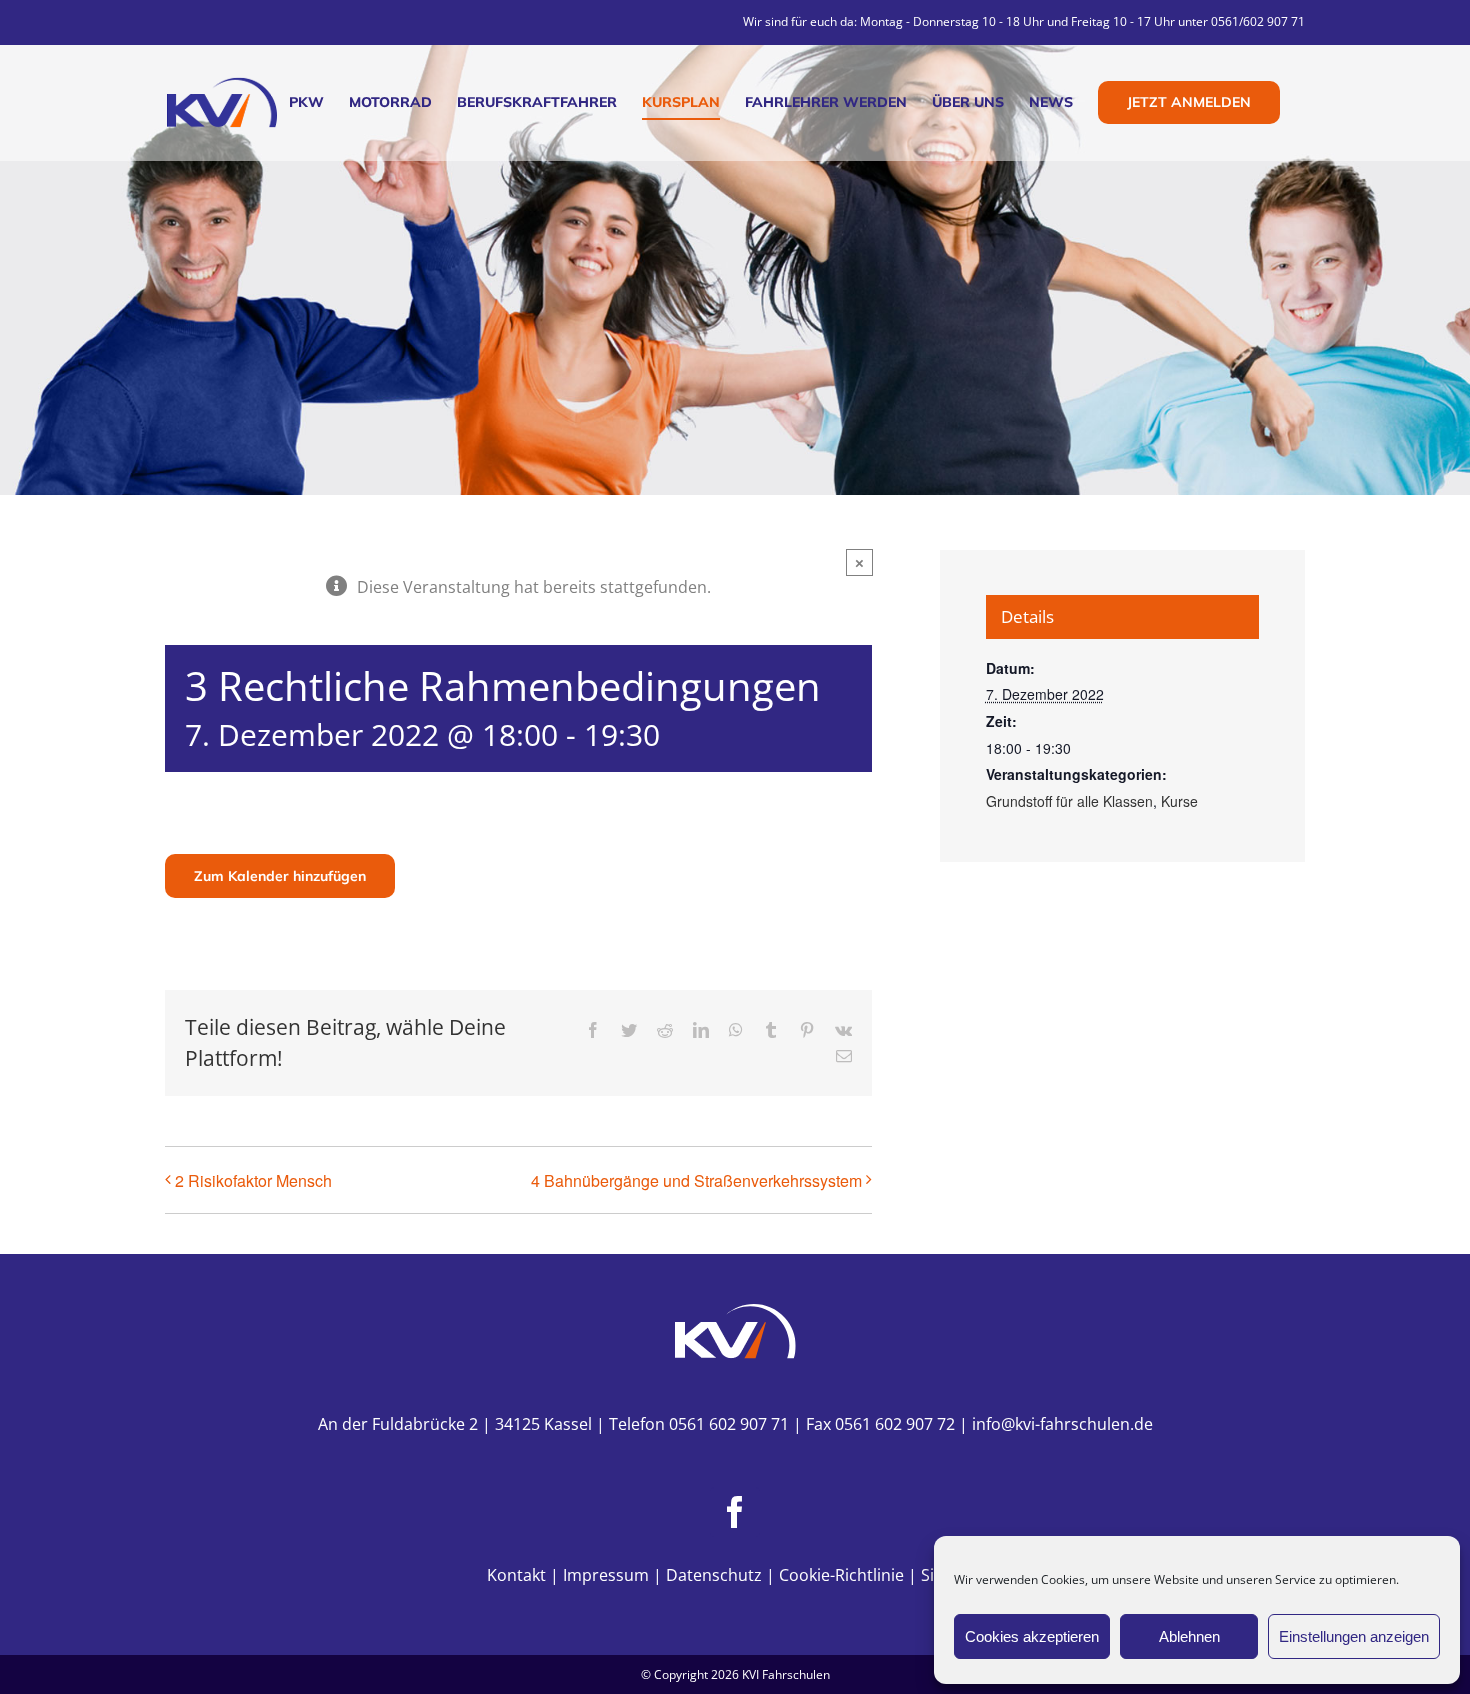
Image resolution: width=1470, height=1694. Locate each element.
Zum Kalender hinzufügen (280, 876)
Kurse (1179, 801)
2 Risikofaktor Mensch (253, 1180)
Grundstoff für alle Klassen (1069, 801)
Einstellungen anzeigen (1354, 1636)
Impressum (606, 1575)
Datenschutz (714, 1575)
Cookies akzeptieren (1032, 1636)
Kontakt (516, 1575)
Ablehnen (1189, 1636)
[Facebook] (735, 1512)
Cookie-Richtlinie (841, 1575)
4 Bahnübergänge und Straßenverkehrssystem (696, 1180)
